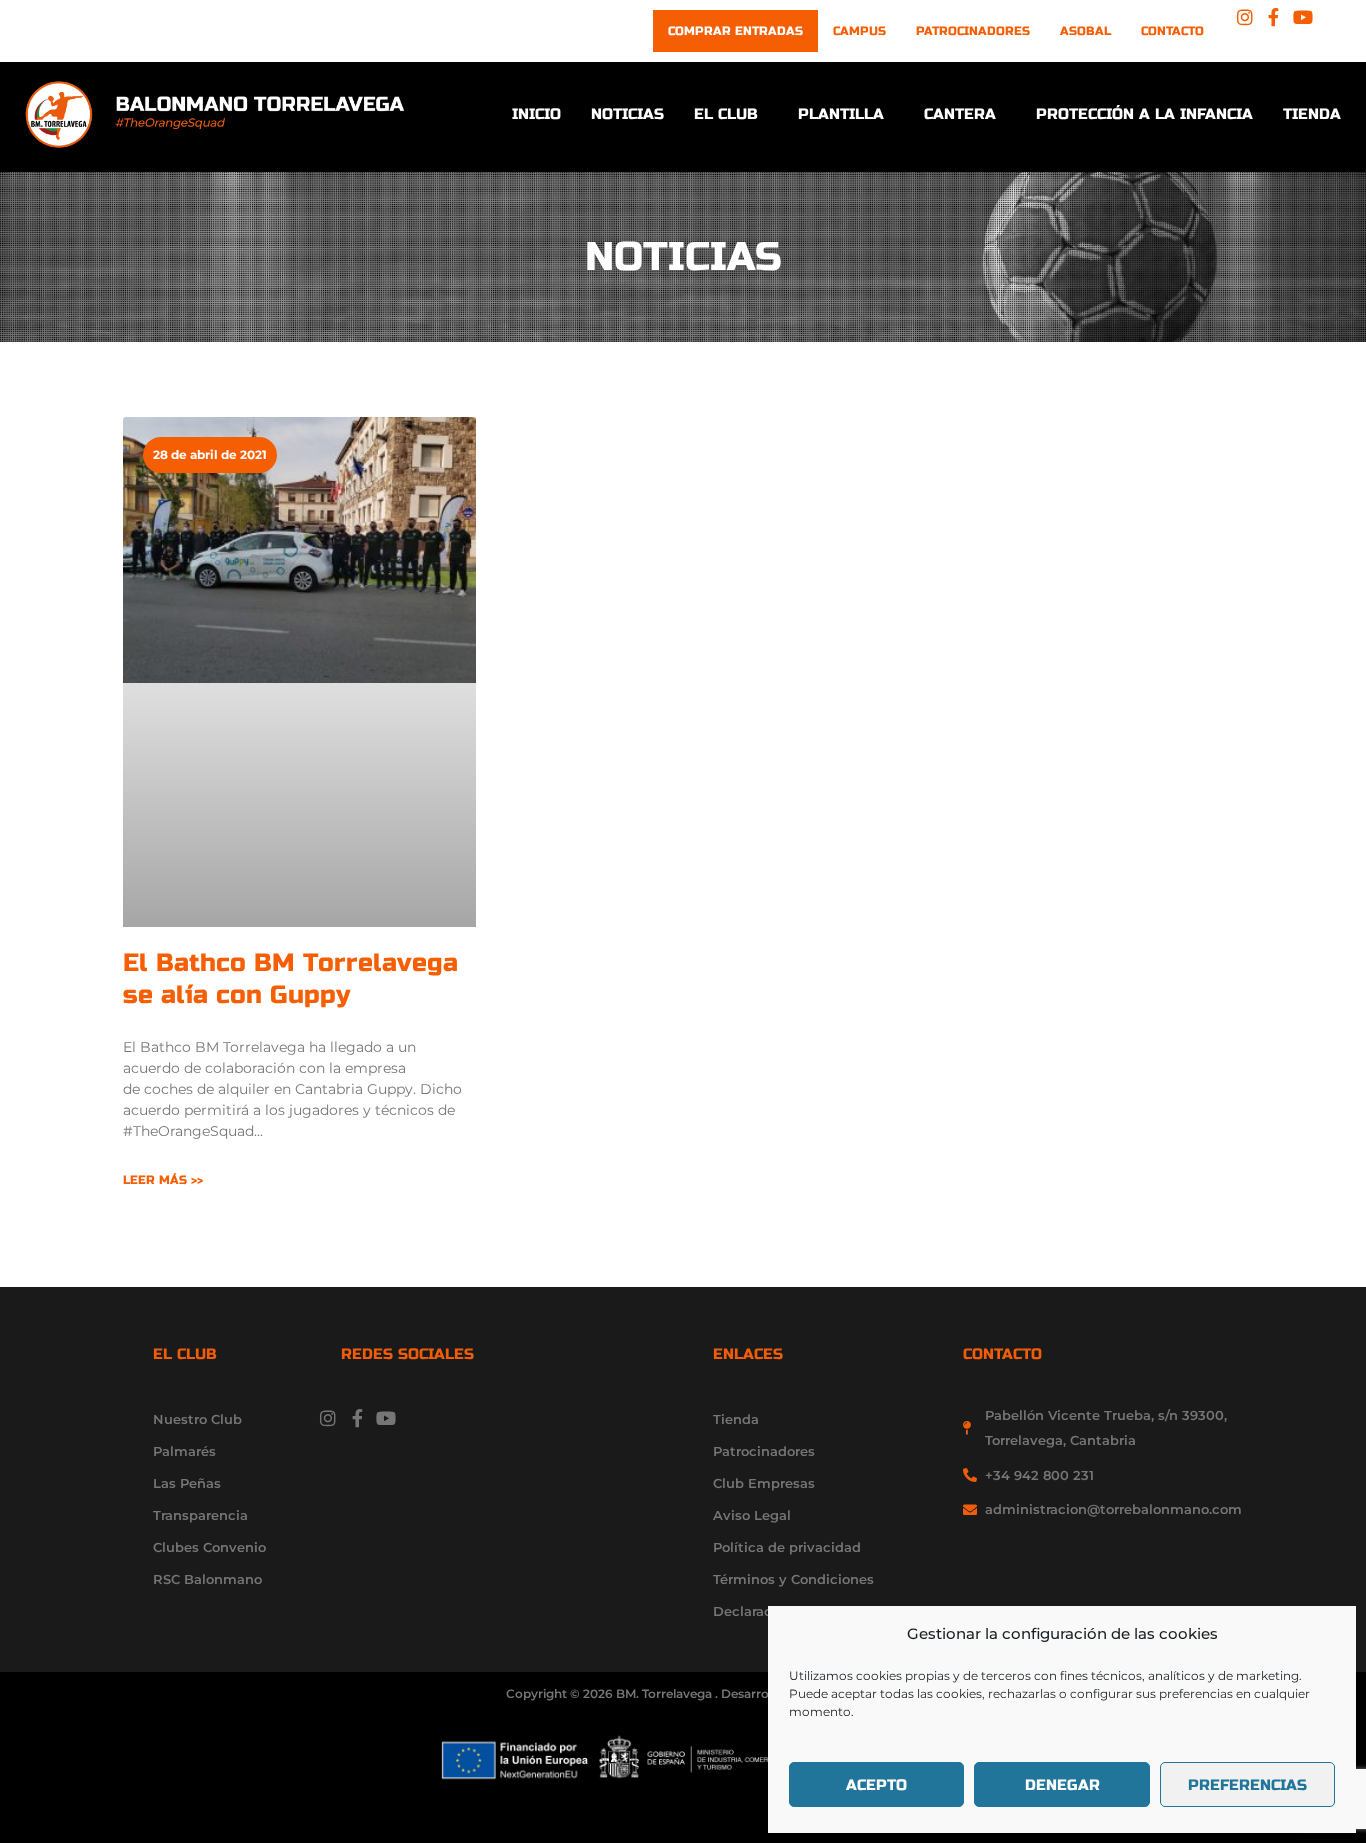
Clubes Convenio (209, 1547)
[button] (731, 114)
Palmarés (184, 1451)
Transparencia (200, 1515)
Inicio (536, 114)
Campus (859, 31)
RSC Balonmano (207, 1579)
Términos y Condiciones (793, 1579)
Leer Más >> (163, 1180)
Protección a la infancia (1144, 114)
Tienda (1312, 114)
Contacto (1172, 31)
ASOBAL (1085, 31)
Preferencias (1247, 1785)
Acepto (876, 1785)
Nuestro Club (197, 1419)
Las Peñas (187, 1483)
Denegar (1062, 1785)
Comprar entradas (735, 31)
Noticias (627, 114)
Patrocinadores (973, 31)
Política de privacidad (787, 1547)
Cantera (960, 114)
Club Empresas (764, 1483)
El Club (726, 114)
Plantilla (841, 114)
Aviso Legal (752, 1515)
